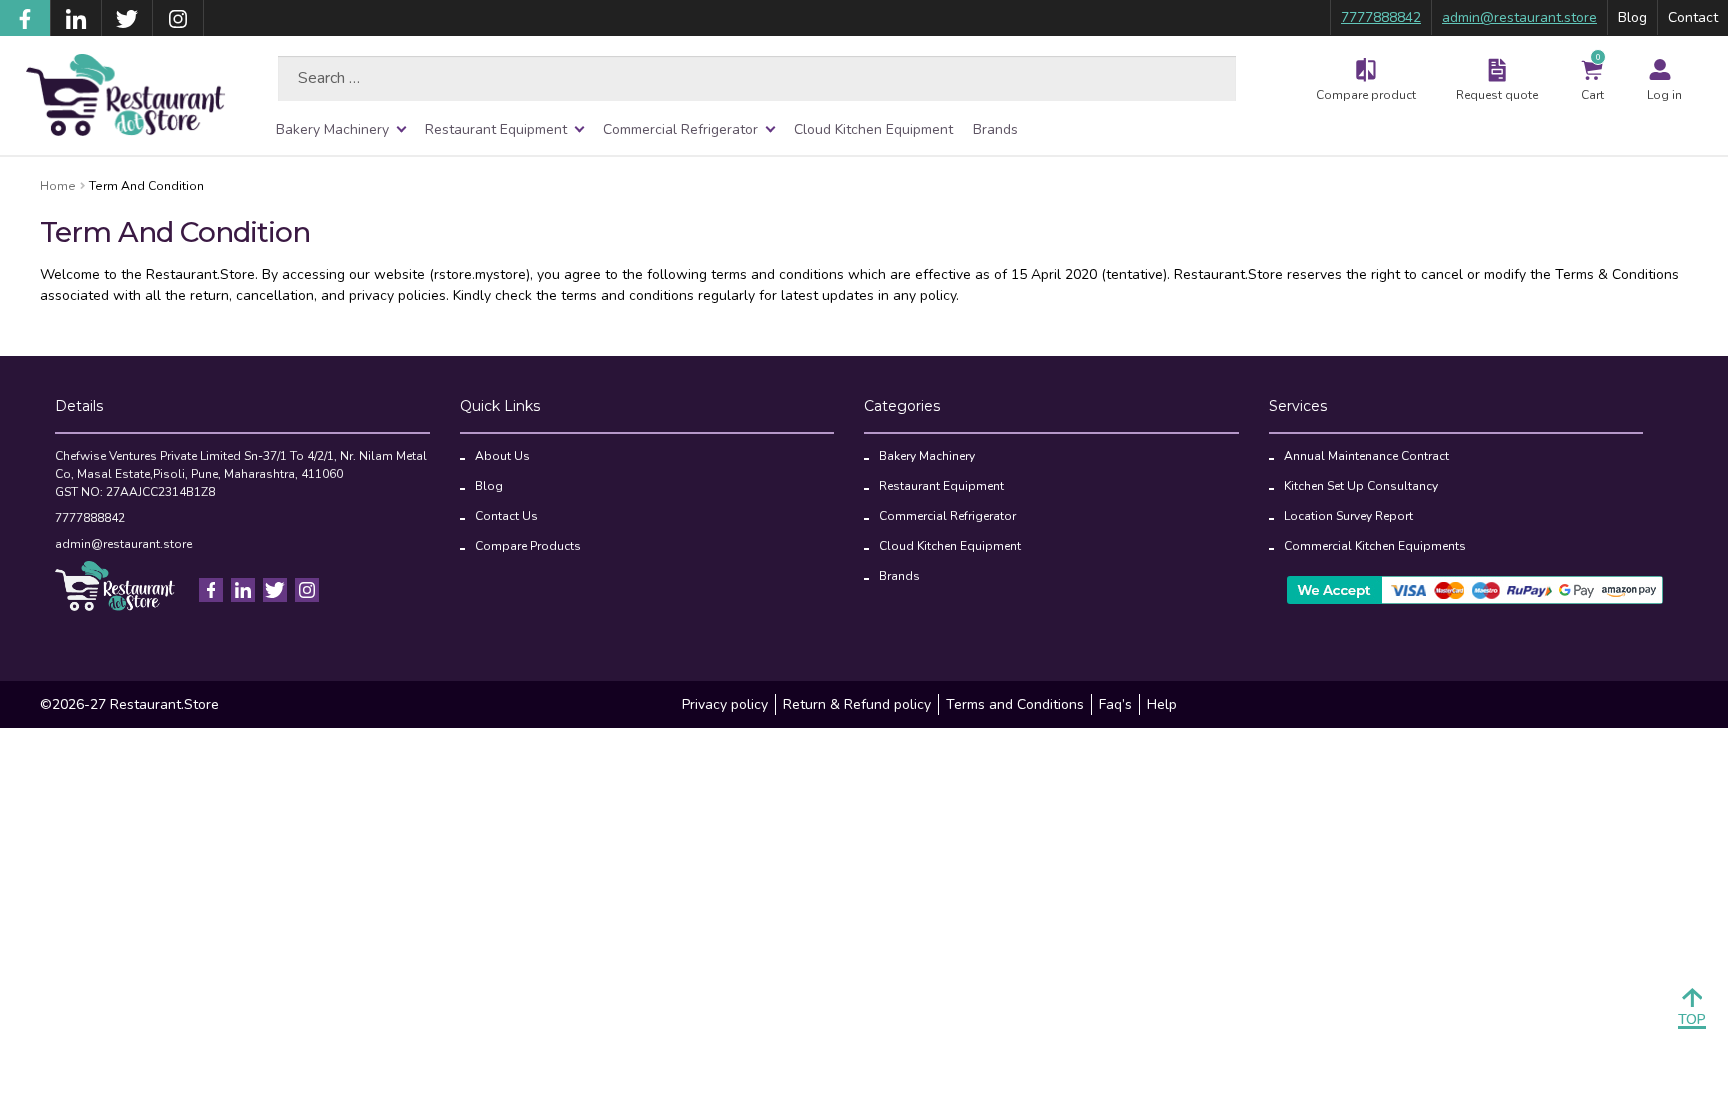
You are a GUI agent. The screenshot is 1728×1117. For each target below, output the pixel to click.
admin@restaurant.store (1519, 17)
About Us (502, 456)
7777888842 (1381, 17)
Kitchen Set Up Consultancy (1361, 486)
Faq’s (1115, 704)
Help (1162, 704)
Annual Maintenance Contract (1366, 456)
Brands (995, 129)
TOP (1692, 1019)
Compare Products (528, 546)
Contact (1693, 17)
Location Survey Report (1348, 516)
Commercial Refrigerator (680, 129)
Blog (1632, 17)
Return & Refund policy (857, 704)
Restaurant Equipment (496, 129)
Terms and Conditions (1015, 704)
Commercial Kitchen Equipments (1375, 546)
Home (58, 186)
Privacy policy (725, 704)
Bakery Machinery (332, 129)
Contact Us (506, 516)
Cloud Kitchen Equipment (873, 129)
